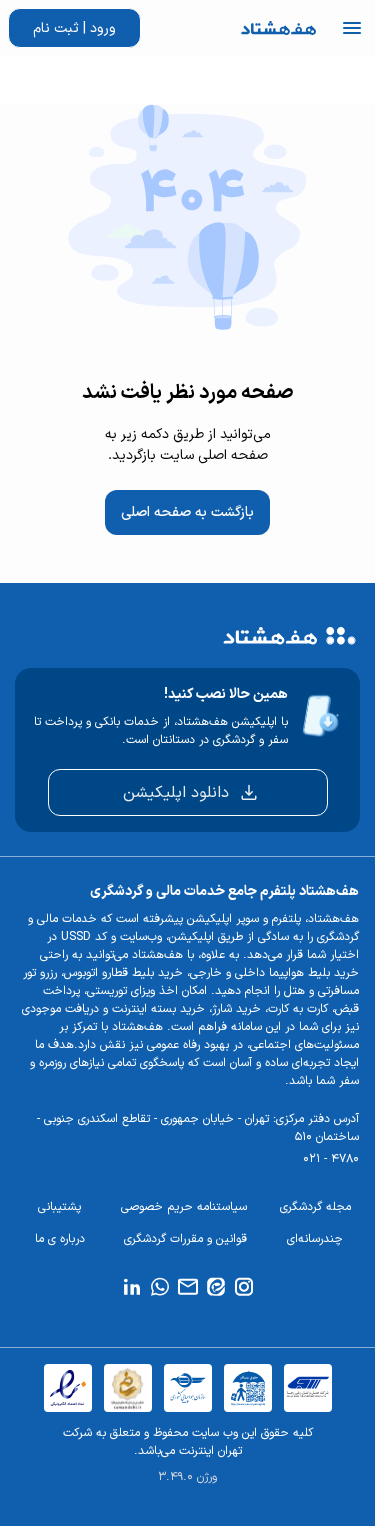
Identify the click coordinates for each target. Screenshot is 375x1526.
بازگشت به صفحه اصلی (187, 512)
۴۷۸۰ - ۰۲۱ (331, 1159)
